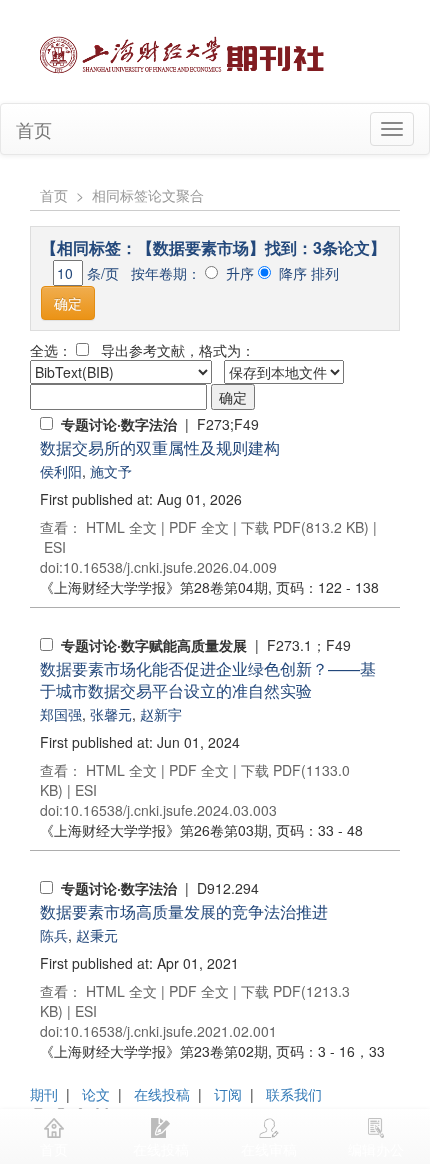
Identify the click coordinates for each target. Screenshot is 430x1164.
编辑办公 (376, 1149)
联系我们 (294, 1094)
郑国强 (61, 714)
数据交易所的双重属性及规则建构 (160, 447)
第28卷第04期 (154, 587)
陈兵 (54, 935)
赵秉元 (97, 935)
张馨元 (111, 714)
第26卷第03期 (154, 830)
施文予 (111, 471)
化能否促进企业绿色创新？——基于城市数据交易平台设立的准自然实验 (208, 679)
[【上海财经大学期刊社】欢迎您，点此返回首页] (184, 49)
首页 (34, 129)
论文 (96, 1094)
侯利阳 (61, 471)
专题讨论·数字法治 (119, 424)
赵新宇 (161, 714)
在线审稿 (269, 1149)
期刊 (44, 1094)
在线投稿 (162, 1094)
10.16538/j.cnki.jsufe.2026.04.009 (170, 567)
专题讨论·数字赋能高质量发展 (154, 645)
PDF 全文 (199, 527)
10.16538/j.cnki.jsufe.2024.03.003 (170, 810)
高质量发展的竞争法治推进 (184, 911)
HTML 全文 (121, 527)
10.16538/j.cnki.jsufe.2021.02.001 (170, 1031)
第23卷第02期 (154, 1051)
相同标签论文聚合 (148, 195)
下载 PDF (271, 527)
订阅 (228, 1094)
